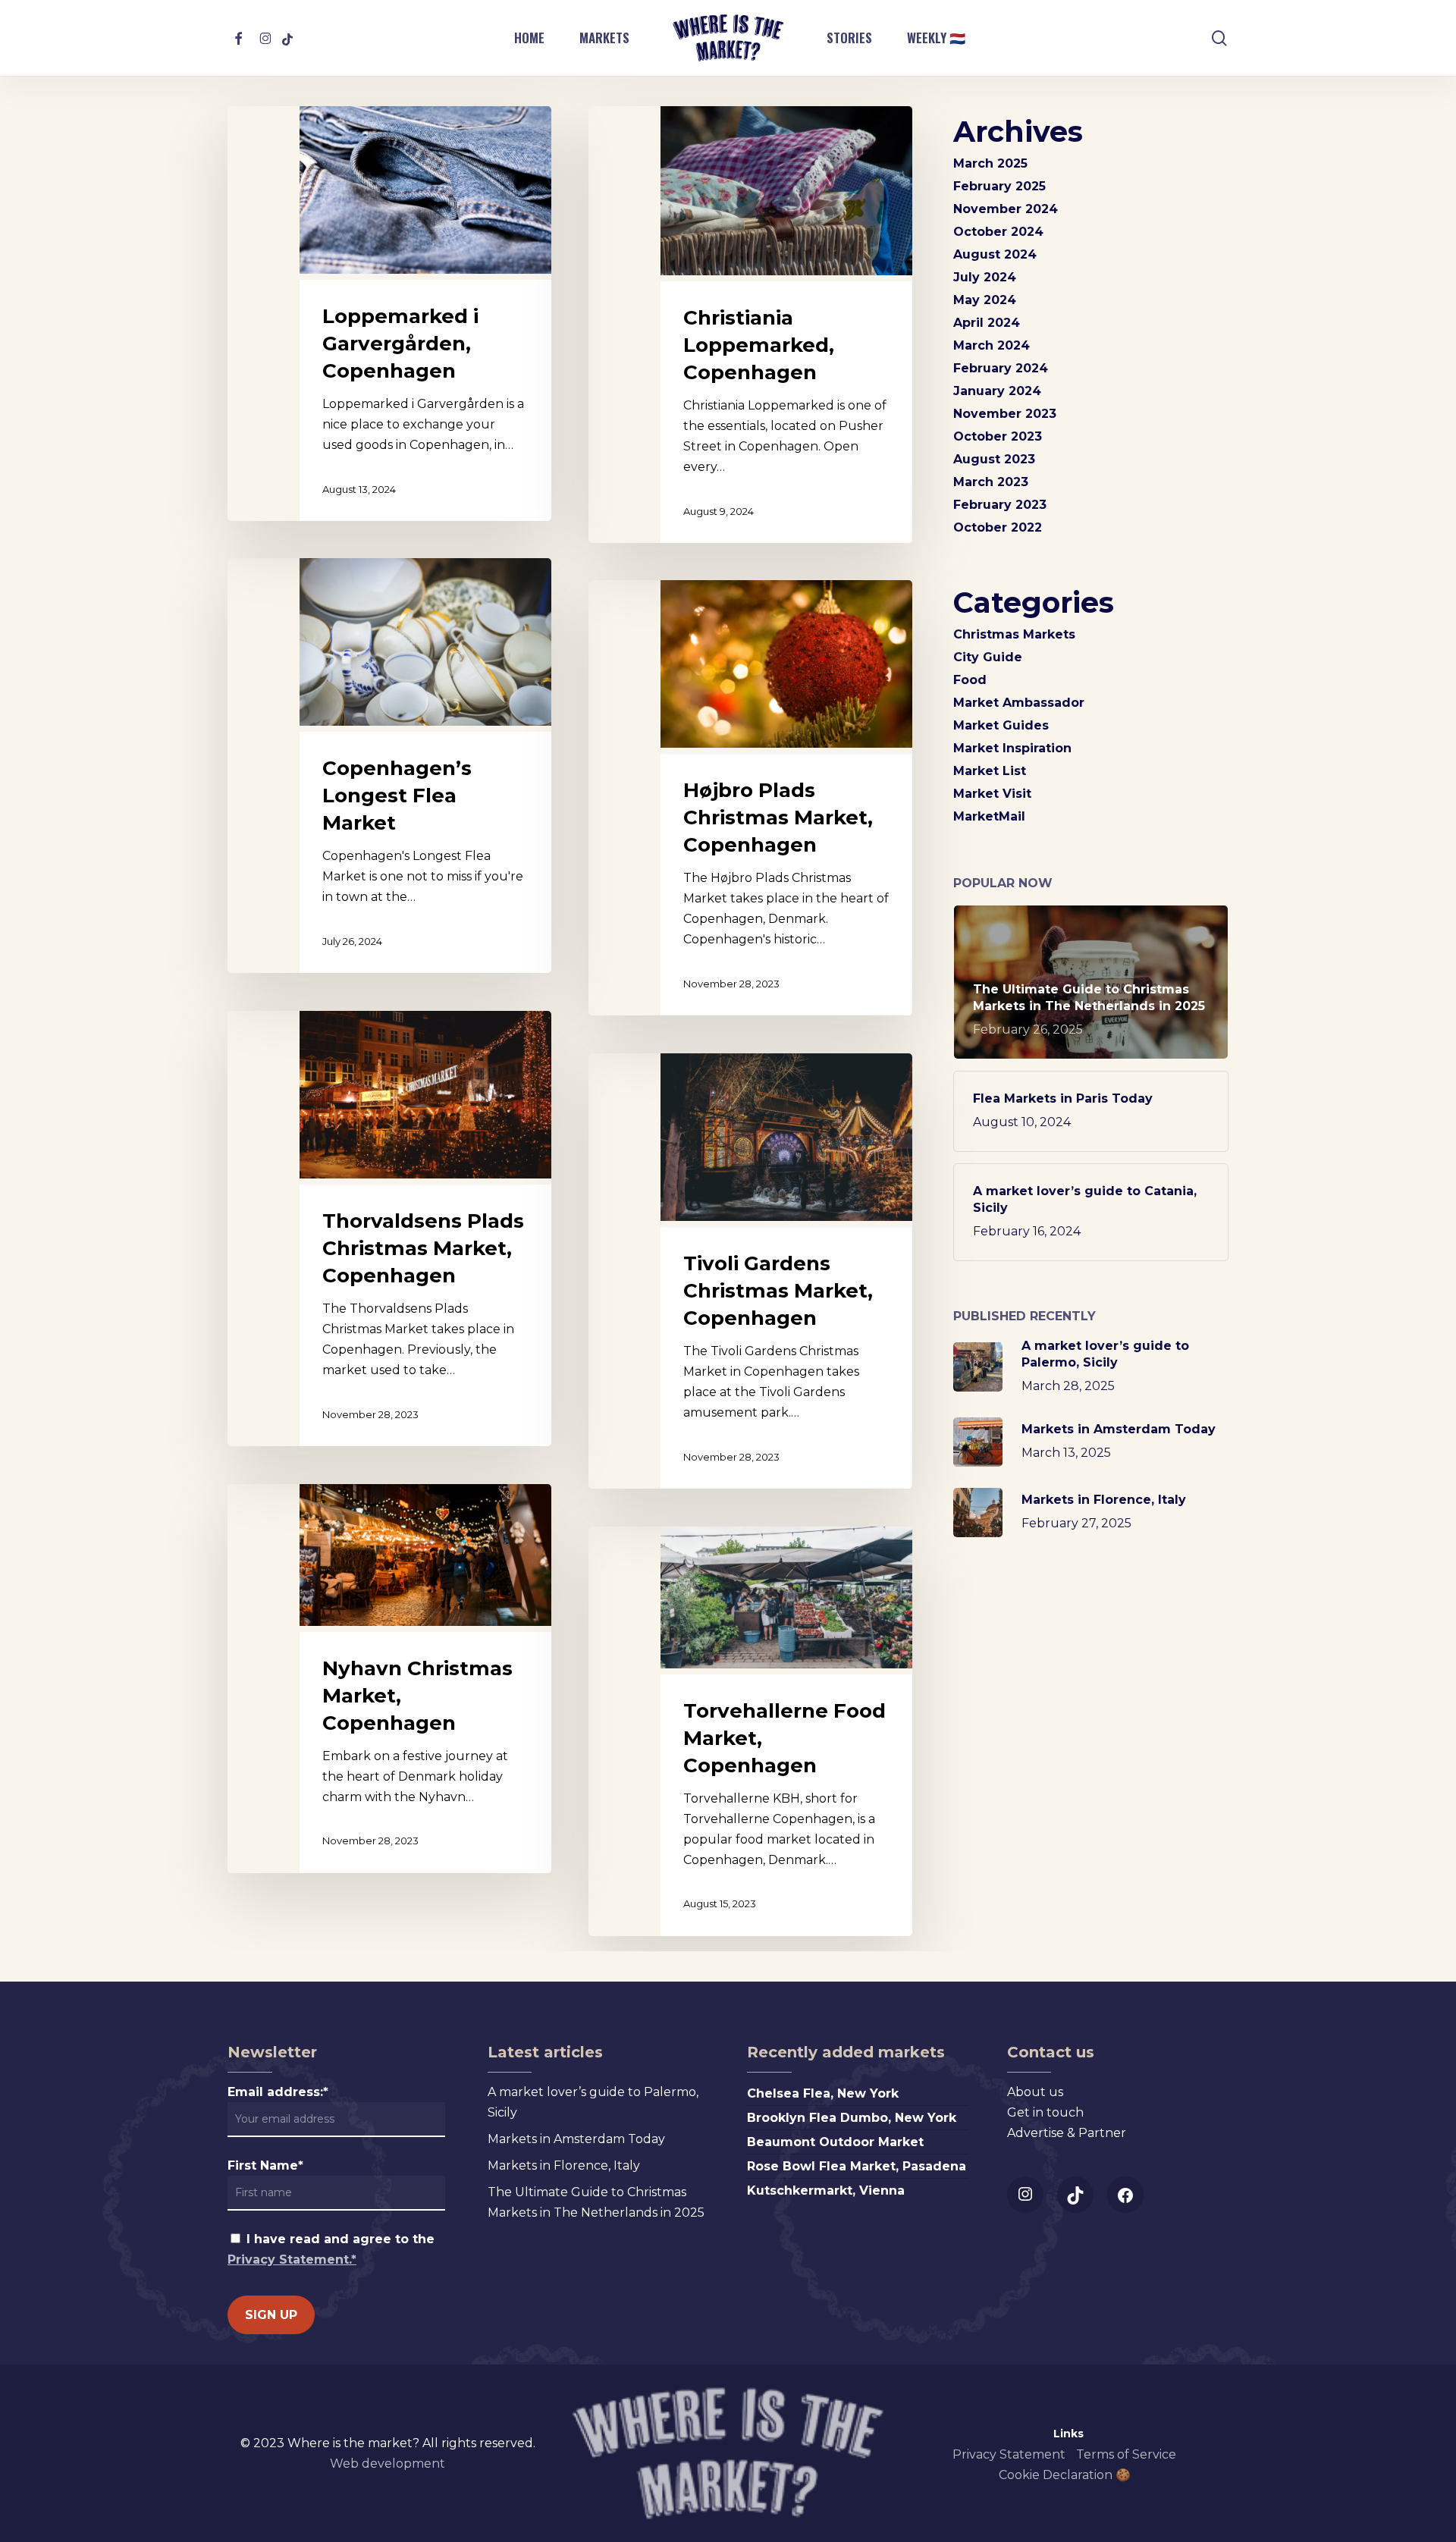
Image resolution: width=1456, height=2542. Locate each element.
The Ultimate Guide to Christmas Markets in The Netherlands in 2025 (596, 2202)
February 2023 (1000, 505)
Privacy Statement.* (292, 2260)
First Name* (265, 2165)
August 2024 (995, 254)
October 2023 (998, 436)
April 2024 (987, 323)
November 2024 (1006, 209)
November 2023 (1005, 414)
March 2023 (991, 482)
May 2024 (985, 300)
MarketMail (989, 816)
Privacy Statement (1009, 2454)
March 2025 (990, 163)
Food (970, 680)
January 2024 (997, 391)
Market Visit (992, 794)
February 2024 (1001, 368)
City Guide (988, 657)
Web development (388, 2464)
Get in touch (1045, 2112)
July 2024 (985, 277)
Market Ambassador (1019, 703)
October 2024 (998, 232)
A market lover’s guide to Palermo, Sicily (593, 2102)
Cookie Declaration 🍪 (1065, 2475)
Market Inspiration (1012, 748)
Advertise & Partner (1067, 2133)
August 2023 (994, 459)
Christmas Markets (1014, 634)
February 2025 (999, 186)
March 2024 (992, 345)
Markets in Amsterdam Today (576, 2139)
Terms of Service (1126, 2454)
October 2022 (998, 527)
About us (1035, 2092)
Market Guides (1001, 725)
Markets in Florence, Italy (564, 2165)
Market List (990, 771)
